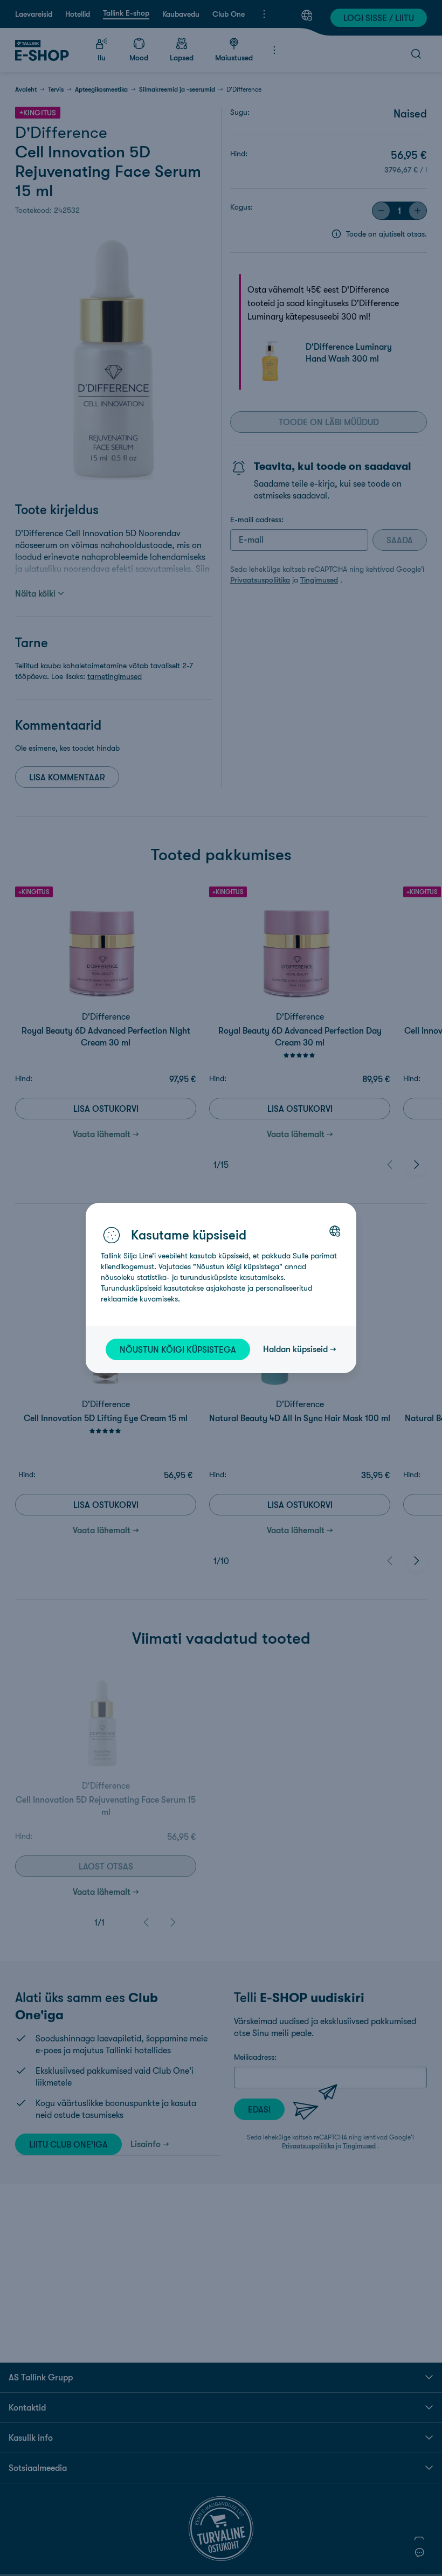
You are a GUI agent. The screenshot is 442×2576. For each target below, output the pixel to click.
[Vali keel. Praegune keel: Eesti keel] (335, 1231)
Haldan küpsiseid (295, 1349)
